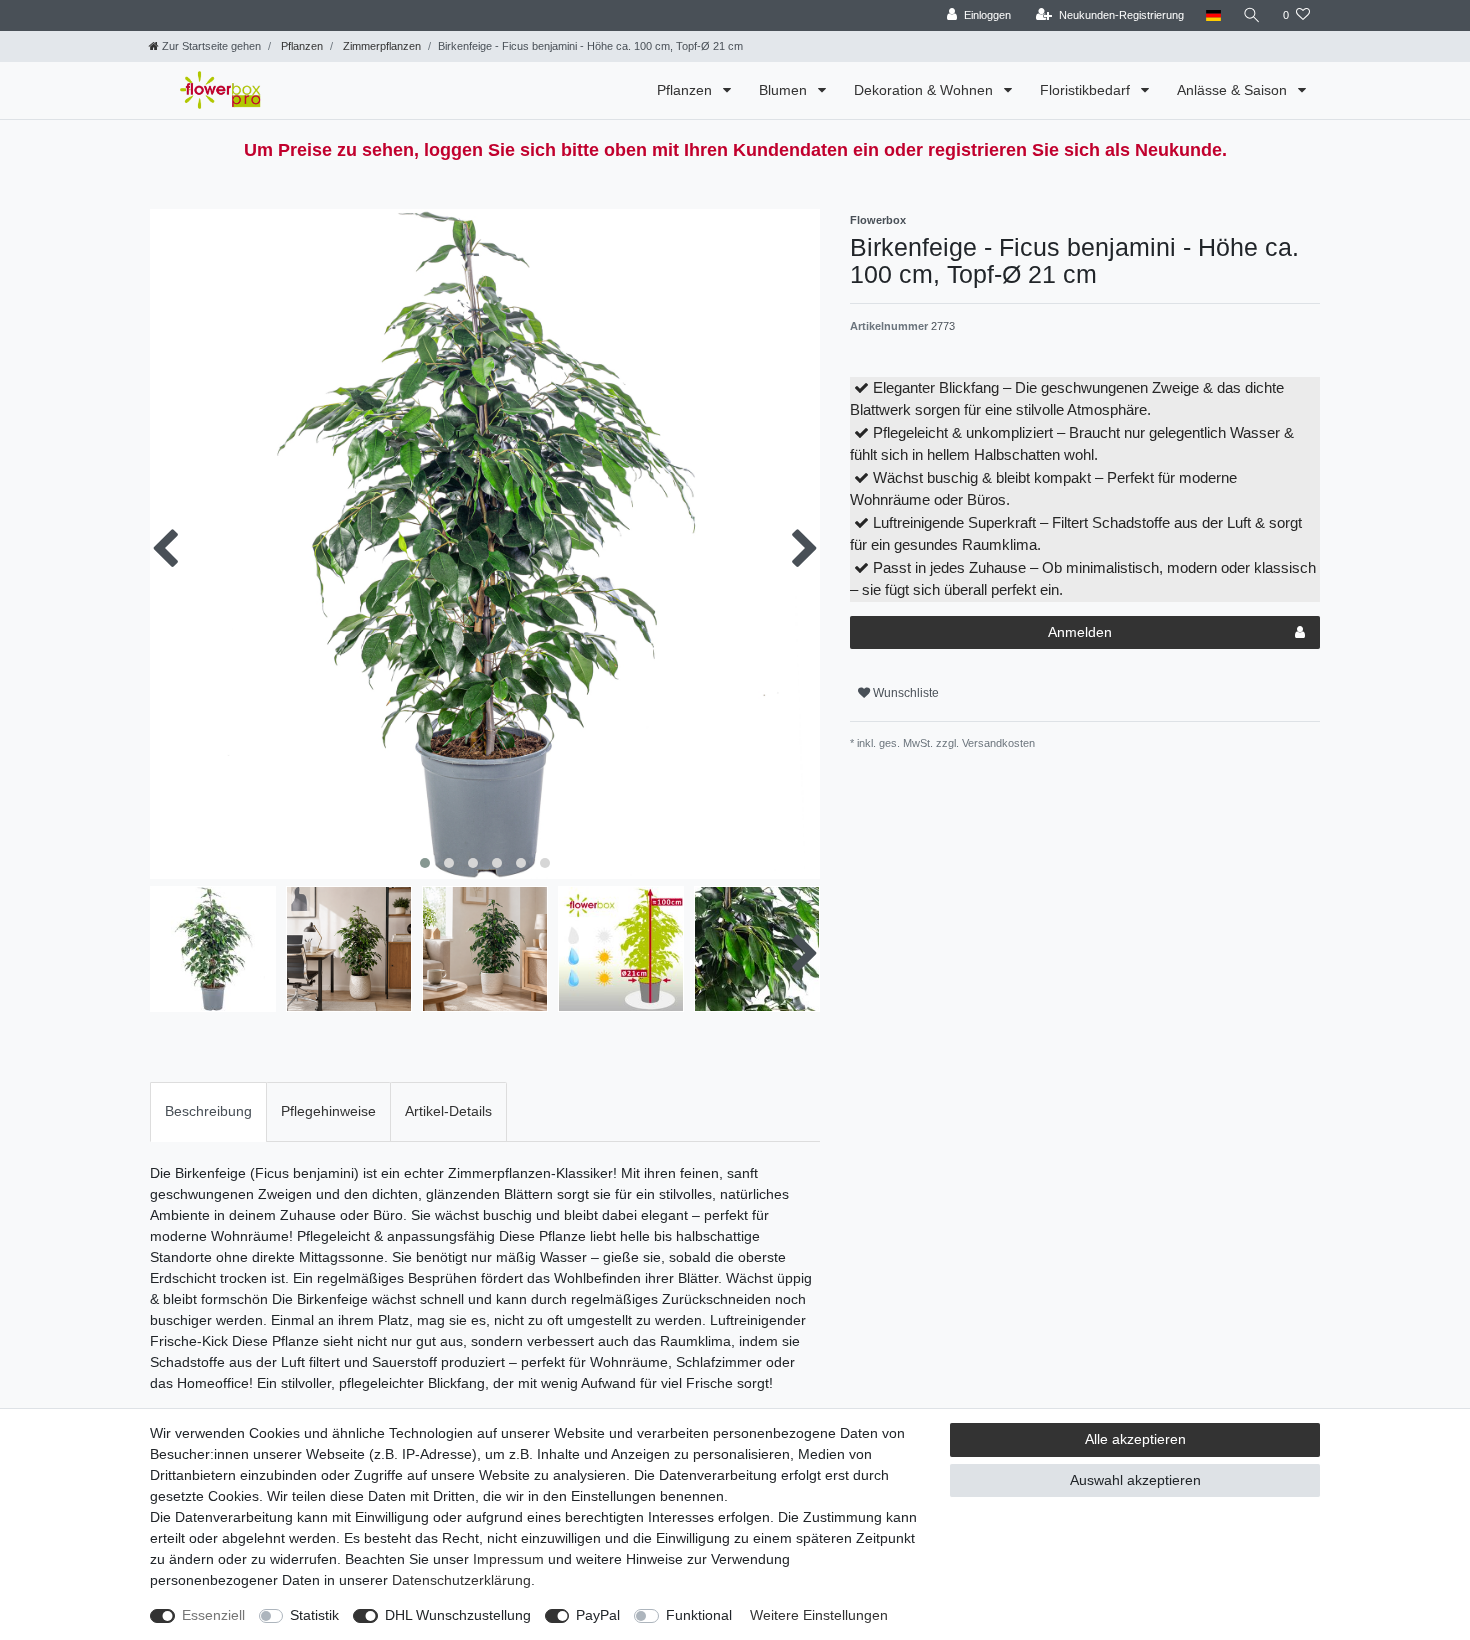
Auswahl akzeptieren (1135, 1480)
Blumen (785, 90)
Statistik (314, 1615)
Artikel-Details (448, 1111)
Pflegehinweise (328, 1111)
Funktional (699, 1615)
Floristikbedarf (1087, 90)
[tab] (208, 1111)
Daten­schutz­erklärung (461, 1580)
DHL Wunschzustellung (458, 1615)
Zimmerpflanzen (380, 46)
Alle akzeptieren (1135, 1439)
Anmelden (1080, 632)
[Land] (1213, 15)
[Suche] (1252, 15)
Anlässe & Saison (1234, 90)
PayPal (598, 1615)
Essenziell (213, 1615)
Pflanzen (300, 46)
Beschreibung (208, 1111)
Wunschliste (904, 693)
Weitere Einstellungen (819, 1615)
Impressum (508, 1559)
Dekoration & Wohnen (925, 90)
